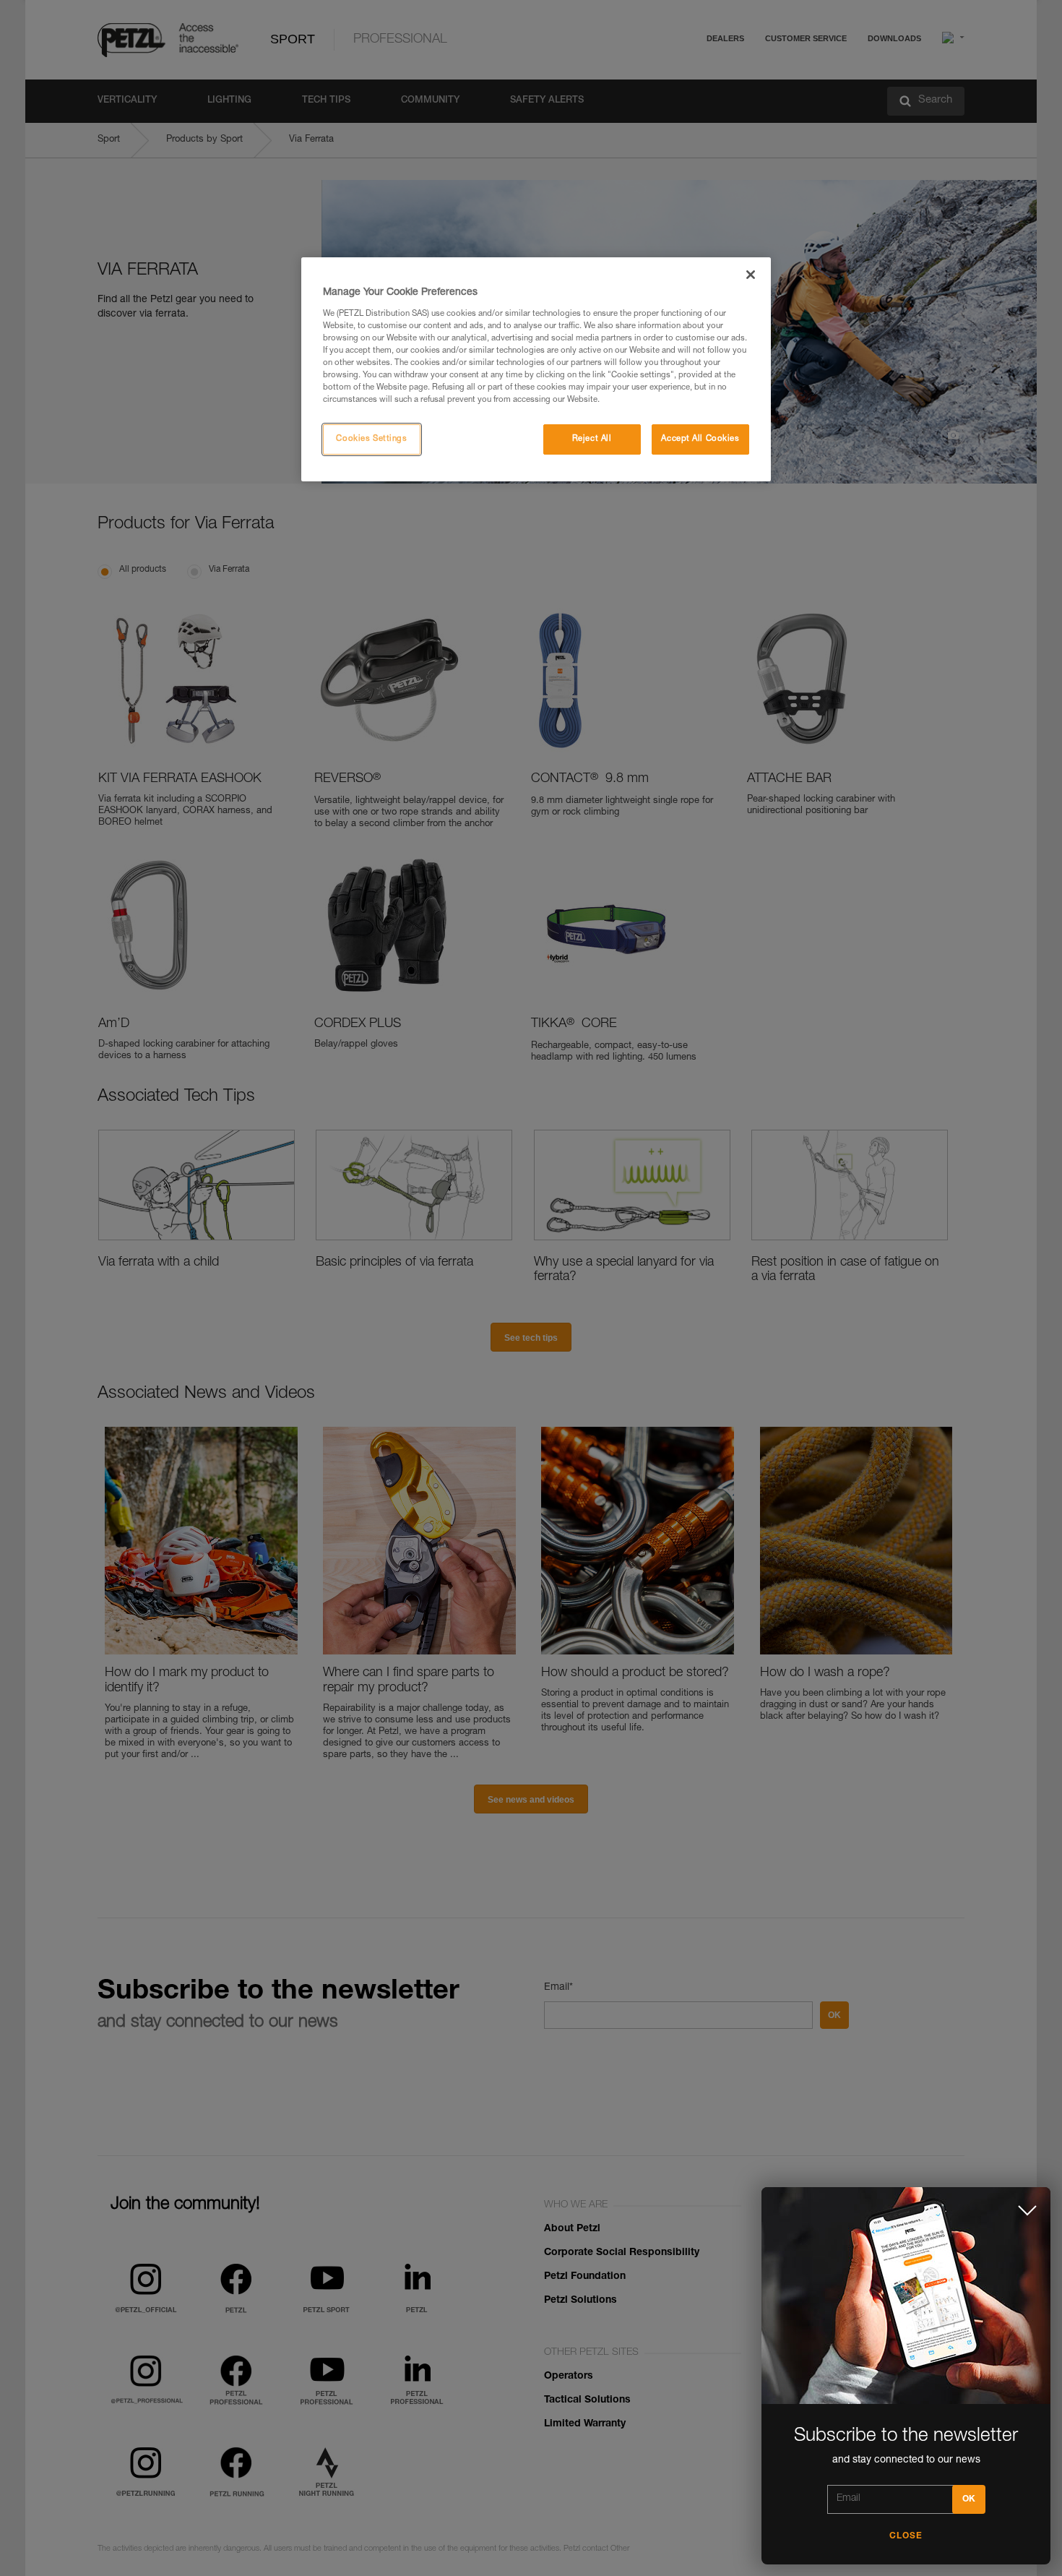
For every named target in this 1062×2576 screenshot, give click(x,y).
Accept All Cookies (700, 439)
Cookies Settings (371, 439)
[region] (536, 369)
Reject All (592, 439)
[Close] (751, 275)
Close (906, 2536)
